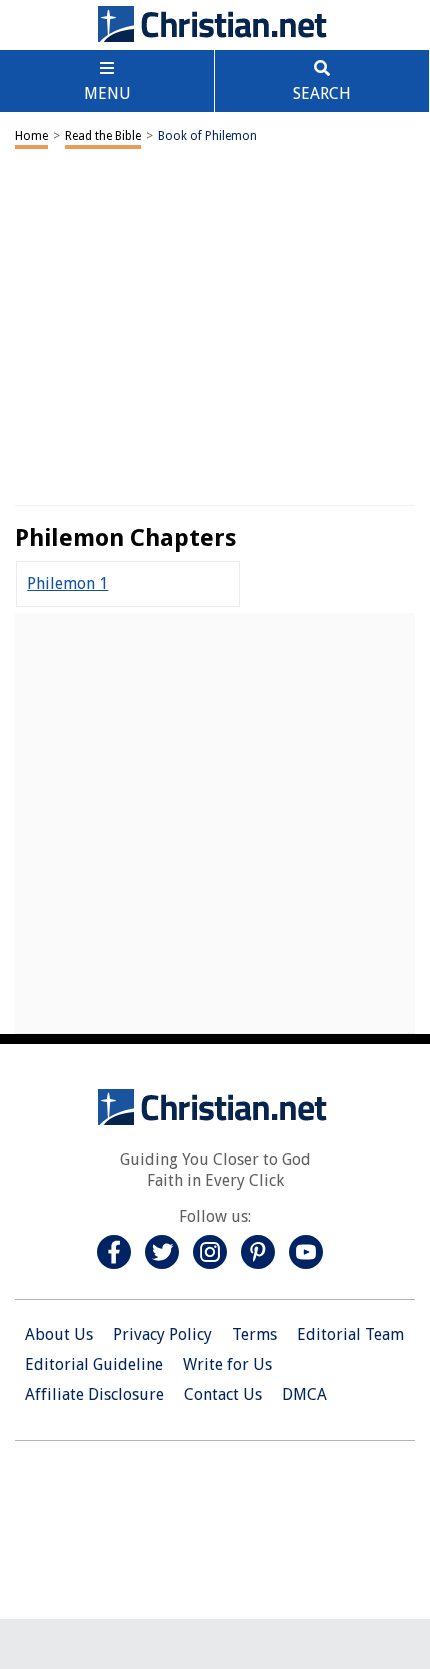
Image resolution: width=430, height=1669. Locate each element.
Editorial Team (350, 1334)
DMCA (304, 1394)
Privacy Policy (162, 1334)
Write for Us (227, 1364)
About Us (59, 1334)
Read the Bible (103, 136)
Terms (254, 1334)
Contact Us (223, 1394)
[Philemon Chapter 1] (67, 583)
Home (31, 136)
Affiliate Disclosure (94, 1394)
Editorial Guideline (94, 1364)
